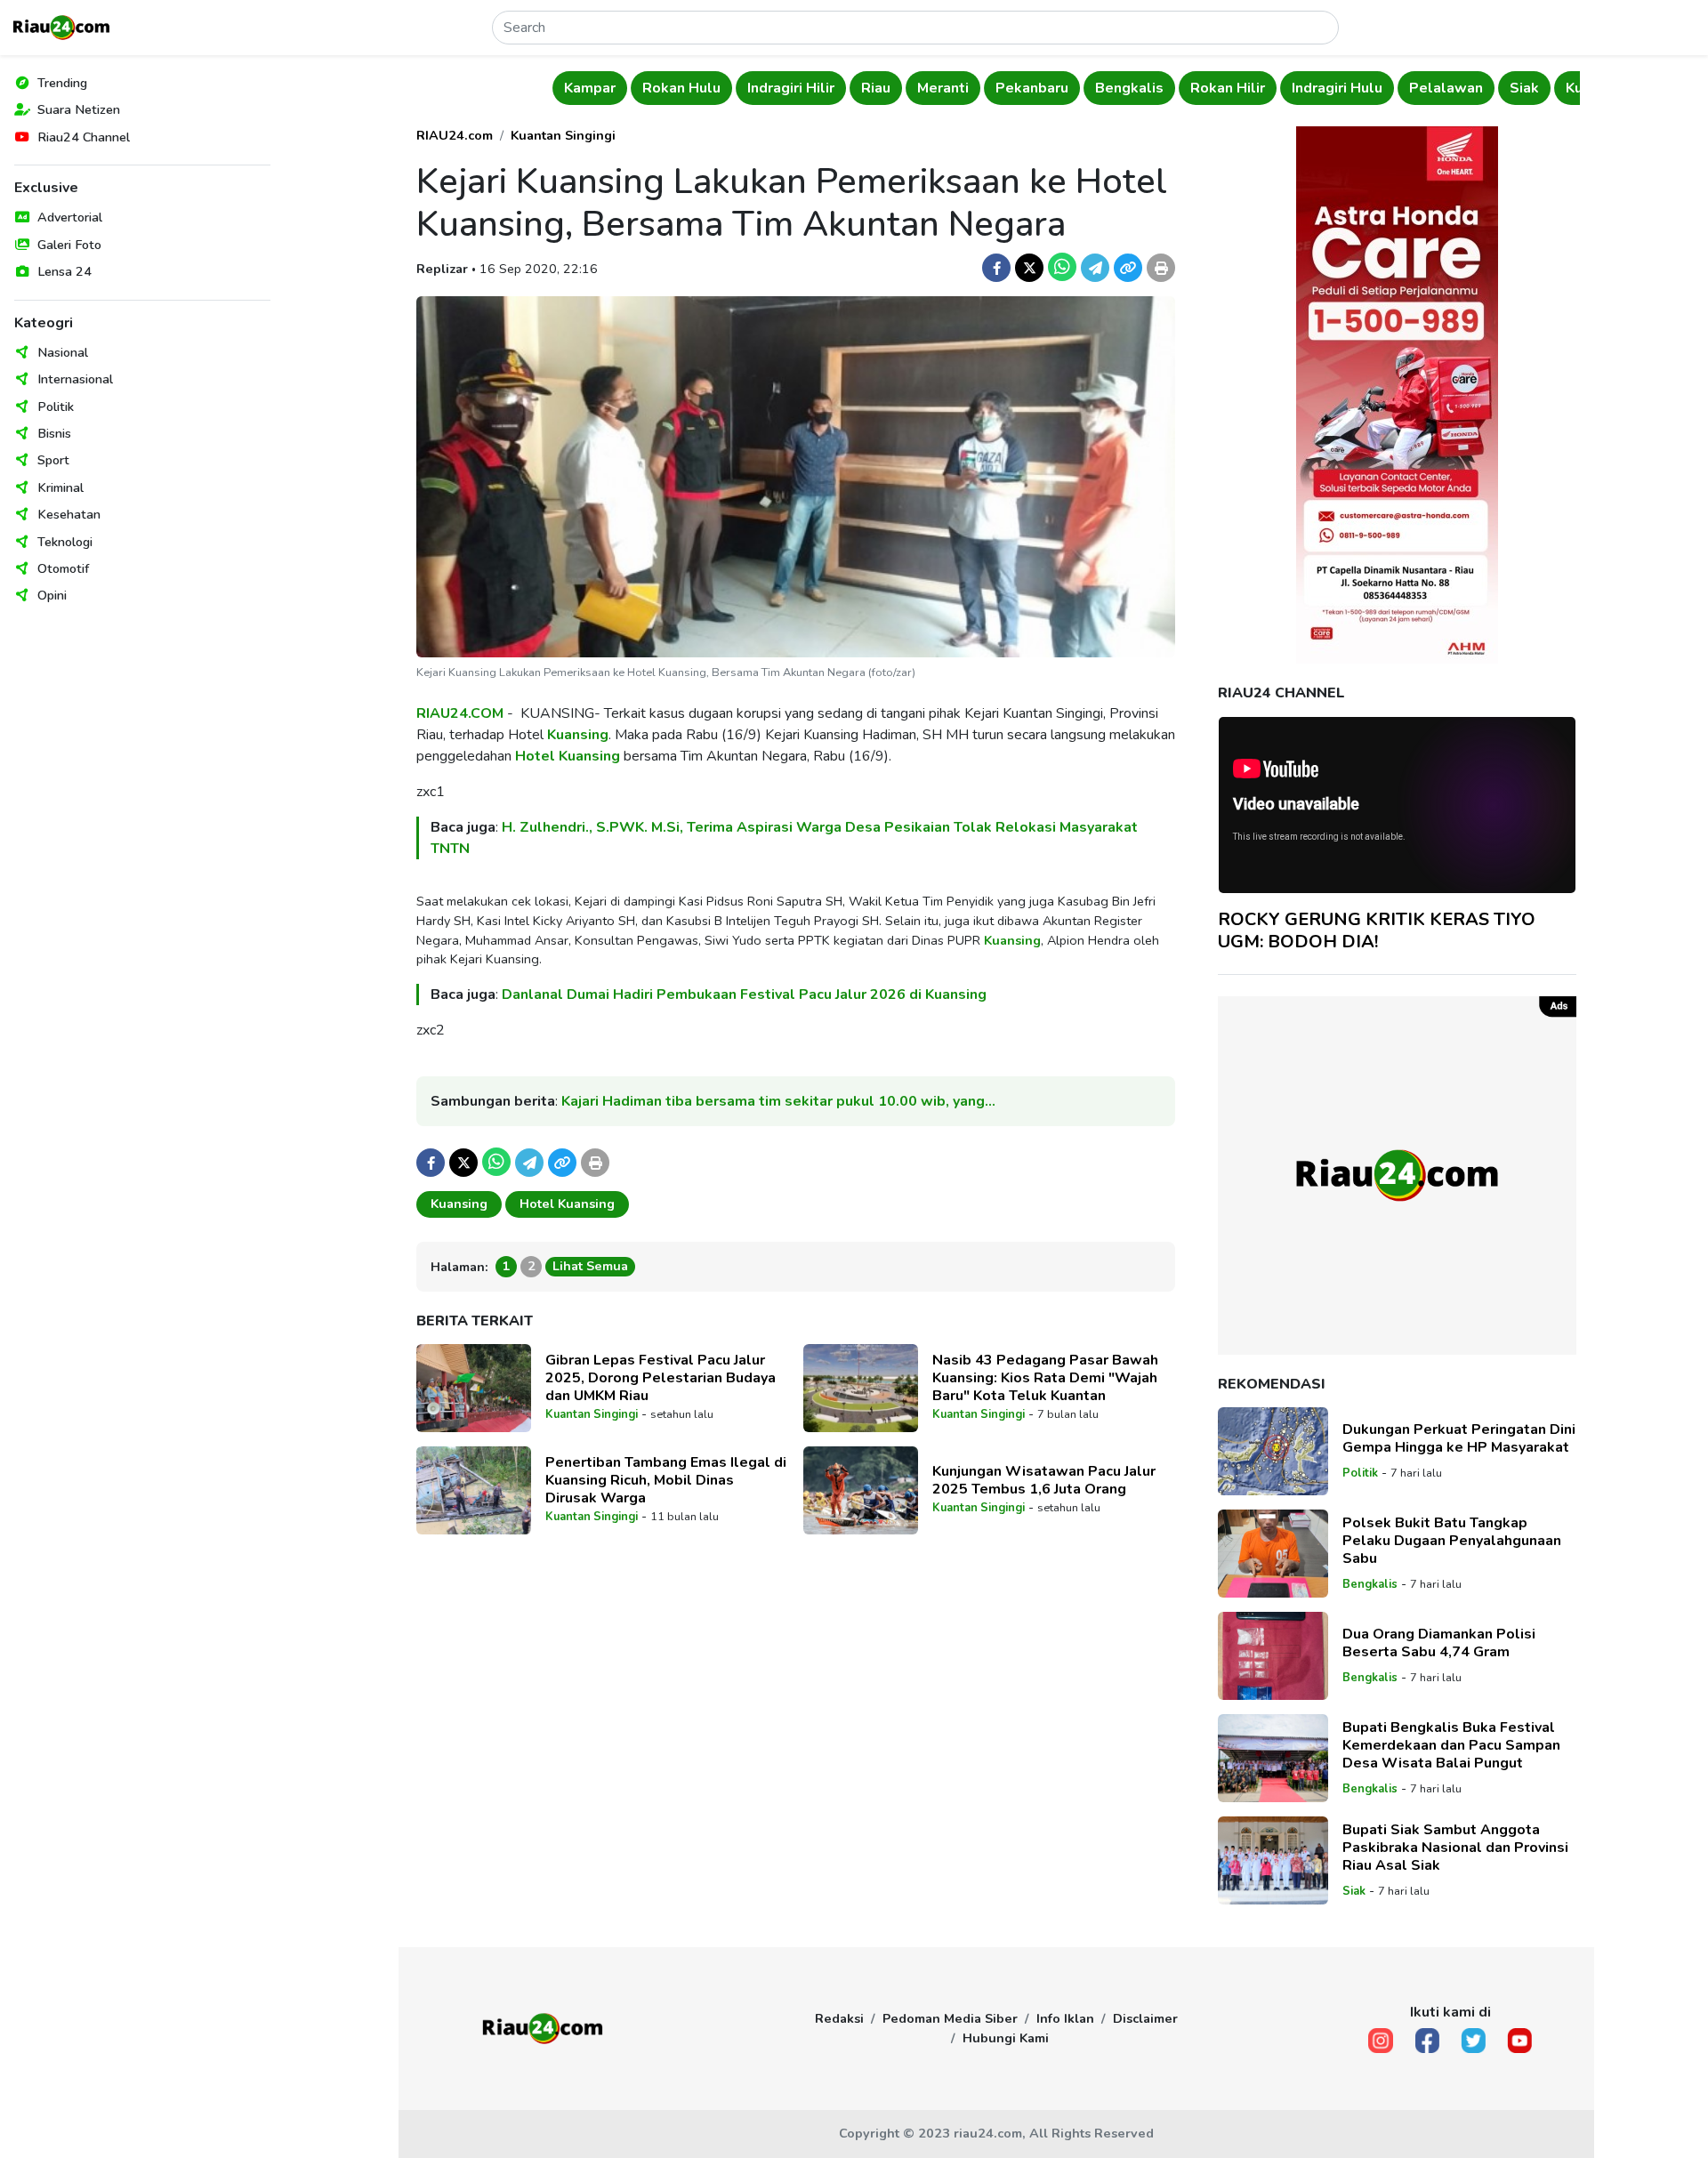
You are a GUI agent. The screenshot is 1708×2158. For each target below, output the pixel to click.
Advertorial (70, 217)
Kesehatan (69, 514)
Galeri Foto (69, 245)
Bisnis (54, 433)
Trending (62, 83)
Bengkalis (990, 88)
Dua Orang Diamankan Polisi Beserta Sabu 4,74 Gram (1439, 1643)
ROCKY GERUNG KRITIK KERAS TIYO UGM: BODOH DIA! (1377, 930)
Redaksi (839, 2018)
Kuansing (578, 735)
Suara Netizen (79, 109)
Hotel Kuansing (568, 756)
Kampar (450, 88)
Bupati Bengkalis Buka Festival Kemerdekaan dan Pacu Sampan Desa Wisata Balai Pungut (1451, 1745)
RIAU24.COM (460, 713)
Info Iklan (1065, 2018)
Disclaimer (1145, 2018)
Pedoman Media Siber (950, 2018)
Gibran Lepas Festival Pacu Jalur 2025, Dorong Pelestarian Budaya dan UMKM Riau (661, 1378)
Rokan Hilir (1088, 88)
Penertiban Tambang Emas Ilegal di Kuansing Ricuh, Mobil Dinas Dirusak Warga (666, 1480)
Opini (52, 595)
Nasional (63, 352)
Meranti (803, 88)
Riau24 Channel (84, 137)
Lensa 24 (64, 271)
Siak (1385, 88)
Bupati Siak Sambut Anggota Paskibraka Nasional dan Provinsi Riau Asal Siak (1455, 1848)
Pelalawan (1306, 88)
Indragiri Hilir (651, 88)
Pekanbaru (892, 88)
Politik (56, 407)
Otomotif (63, 568)
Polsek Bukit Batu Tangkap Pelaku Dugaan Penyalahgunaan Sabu (1452, 1541)
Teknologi (65, 542)
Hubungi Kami (1006, 2038)
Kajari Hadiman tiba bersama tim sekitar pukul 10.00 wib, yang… (778, 1101)
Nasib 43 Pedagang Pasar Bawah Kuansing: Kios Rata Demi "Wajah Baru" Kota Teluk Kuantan (1045, 1378)
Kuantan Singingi (1482, 88)
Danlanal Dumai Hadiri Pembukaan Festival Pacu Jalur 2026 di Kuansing (744, 994)
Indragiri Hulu (1197, 88)
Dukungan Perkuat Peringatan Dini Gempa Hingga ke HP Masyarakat (1459, 1438)
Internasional (75, 379)
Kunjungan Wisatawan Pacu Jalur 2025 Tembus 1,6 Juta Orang (1044, 1480)
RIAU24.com (455, 135)
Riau (736, 88)
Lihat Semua (590, 1266)
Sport (53, 460)
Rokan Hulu (542, 88)
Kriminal (60, 487)
